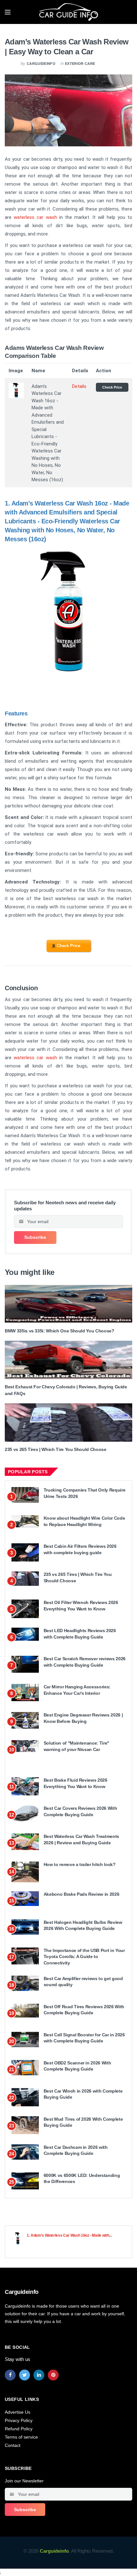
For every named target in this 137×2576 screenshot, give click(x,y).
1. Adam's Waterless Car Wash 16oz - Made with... (69, 2235)
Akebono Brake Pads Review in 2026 (81, 1894)
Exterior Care (80, 64)
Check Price (112, 387)
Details (79, 386)
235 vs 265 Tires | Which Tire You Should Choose (56, 1449)
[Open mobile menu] (8, 12)
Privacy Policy (19, 2420)
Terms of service (21, 2437)
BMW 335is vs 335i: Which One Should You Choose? (60, 1331)
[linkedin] (39, 2375)
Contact (13, 2445)
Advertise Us (18, 2412)
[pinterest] (53, 2375)
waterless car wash (35, 217)
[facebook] (10, 2375)
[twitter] (25, 2375)
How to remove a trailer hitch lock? (80, 1864)
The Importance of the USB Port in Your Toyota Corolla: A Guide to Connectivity (84, 1957)
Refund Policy (19, 2429)
